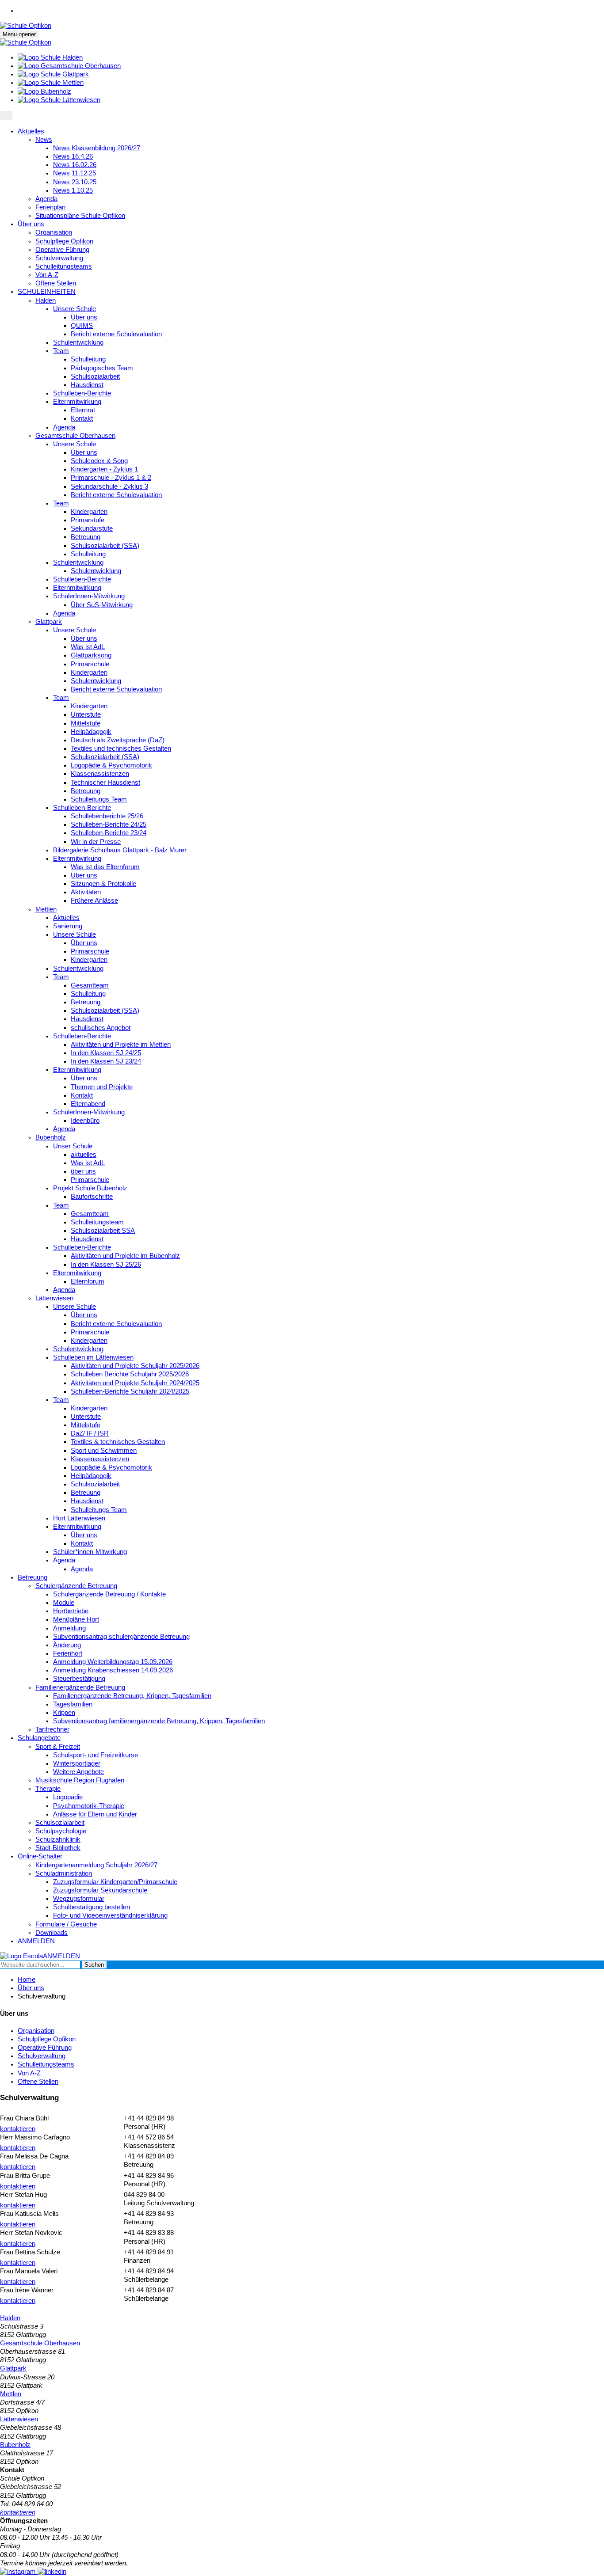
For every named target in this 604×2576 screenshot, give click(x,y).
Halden (46, 300)
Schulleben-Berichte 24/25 (109, 824)
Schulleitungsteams (64, 266)
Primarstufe (88, 520)
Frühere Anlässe (94, 900)
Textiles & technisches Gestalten (118, 1442)
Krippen (64, 1713)
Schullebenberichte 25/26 (107, 816)
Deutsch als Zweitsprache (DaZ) (118, 740)
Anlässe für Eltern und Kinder (95, 1814)
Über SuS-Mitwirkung (102, 605)
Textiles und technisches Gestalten (121, 748)
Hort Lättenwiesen (79, 1518)
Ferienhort (68, 1653)
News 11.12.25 (75, 173)
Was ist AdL (88, 647)
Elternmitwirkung (77, 402)
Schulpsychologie (61, 1831)
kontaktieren (18, 2129)
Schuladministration (64, 1873)
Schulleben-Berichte (82, 393)
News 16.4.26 (73, 156)
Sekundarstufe (92, 528)
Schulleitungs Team (99, 799)
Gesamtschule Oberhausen (75, 436)
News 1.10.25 (73, 190)
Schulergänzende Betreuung (76, 1586)
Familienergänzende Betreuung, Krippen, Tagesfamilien (132, 1696)
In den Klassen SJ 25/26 (106, 1265)
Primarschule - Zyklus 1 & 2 (111, 478)
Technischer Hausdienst (105, 783)
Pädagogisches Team (102, 368)
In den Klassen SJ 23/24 (106, 1061)
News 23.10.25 (75, 182)
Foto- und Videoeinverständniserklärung (110, 1915)
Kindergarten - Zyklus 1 (104, 469)
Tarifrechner (52, 1729)
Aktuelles (31, 131)
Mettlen (46, 909)
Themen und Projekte (102, 1087)
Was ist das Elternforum (105, 867)
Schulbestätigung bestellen (92, 1907)
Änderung (67, 1645)
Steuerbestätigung (79, 1679)
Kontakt (82, 418)
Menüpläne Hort (76, 1619)
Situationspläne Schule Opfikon (80, 216)
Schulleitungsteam (97, 1222)
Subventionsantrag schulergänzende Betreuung (121, 1637)
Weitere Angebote (78, 1772)
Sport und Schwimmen (104, 1451)
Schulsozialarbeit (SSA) (105, 546)
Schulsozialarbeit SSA (103, 1231)
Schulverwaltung (59, 258)
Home (27, 1979)
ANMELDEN (36, 1941)
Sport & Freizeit (58, 1747)
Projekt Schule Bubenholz (90, 1188)
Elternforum (88, 1281)
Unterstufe (86, 714)
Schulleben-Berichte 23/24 (109, 833)
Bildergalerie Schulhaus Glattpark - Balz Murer (120, 850)
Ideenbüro (85, 1121)
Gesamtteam (90, 985)
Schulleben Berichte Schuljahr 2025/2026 (130, 1374)
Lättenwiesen (54, 1298)
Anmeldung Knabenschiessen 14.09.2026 (113, 1670)
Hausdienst (87, 385)
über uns (83, 1171)
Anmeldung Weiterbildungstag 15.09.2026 (113, 1662)
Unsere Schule (75, 309)
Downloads (52, 1933)
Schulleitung (88, 359)
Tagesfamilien (73, 1704)
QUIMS (82, 326)
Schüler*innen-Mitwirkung (90, 1552)
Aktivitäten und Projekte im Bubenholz (125, 1256)
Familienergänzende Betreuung (80, 1687)
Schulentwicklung (78, 342)
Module (64, 1603)
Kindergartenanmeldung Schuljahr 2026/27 (96, 1865)
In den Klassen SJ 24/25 (106, 1053)
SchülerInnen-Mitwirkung (89, 596)
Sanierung (68, 926)
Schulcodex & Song (99, 461)
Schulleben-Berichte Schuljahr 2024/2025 (130, 1391)
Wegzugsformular (79, 1899)
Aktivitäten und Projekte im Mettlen (121, 1045)
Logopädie (68, 1797)
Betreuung (86, 537)
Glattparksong (91, 655)
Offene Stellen (56, 283)
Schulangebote (39, 1738)
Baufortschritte (92, 1197)
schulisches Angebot (101, 1028)
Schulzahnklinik (58, 1839)
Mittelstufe (86, 723)
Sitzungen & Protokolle (103, 884)
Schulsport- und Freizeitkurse (96, 1755)
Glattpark (49, 622)
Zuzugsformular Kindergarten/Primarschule (115, 1882)
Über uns (31, 224)
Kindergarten (89, 512)
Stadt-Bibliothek (58, 1848)
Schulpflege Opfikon (64, 241)
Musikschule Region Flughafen (80, 1780)
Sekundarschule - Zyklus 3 (109, 486)
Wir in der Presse (96, 842)
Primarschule (90, 664)
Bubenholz (51, 1137)
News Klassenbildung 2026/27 (97, 148)
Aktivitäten (86, 892)
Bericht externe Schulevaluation (116, 334)
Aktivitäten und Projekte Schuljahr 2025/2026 (135, 1366)
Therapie (48, 1789)
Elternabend (88, 1104)
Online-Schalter (40, 1856)
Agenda (46, 199)
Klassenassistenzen (100, 774)
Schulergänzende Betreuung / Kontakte (109, 1594)
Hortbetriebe (71, 1611)
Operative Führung (62, 250)
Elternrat (83, 410)
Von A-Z (47, 275)
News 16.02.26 (75, 165)
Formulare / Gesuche (66, 1924)
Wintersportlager (77, 1763)
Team (61, 351)
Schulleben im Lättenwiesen (93, 1357)
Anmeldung (69, 1628)
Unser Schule (73, 1146)
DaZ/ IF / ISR (90, 1433)
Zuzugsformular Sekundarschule (100, 1890)
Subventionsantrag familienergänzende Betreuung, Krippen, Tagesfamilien (159, 1721)
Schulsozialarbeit (95, 376)
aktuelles (84, 1155)
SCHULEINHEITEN (47, 292)
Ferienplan (50, 207)
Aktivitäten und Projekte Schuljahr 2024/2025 (135, 1383)
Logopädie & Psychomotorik (111, 765)
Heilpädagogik (91, 732)
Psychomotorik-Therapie (89, 1806)
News (44, 140)
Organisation (54, 232)
